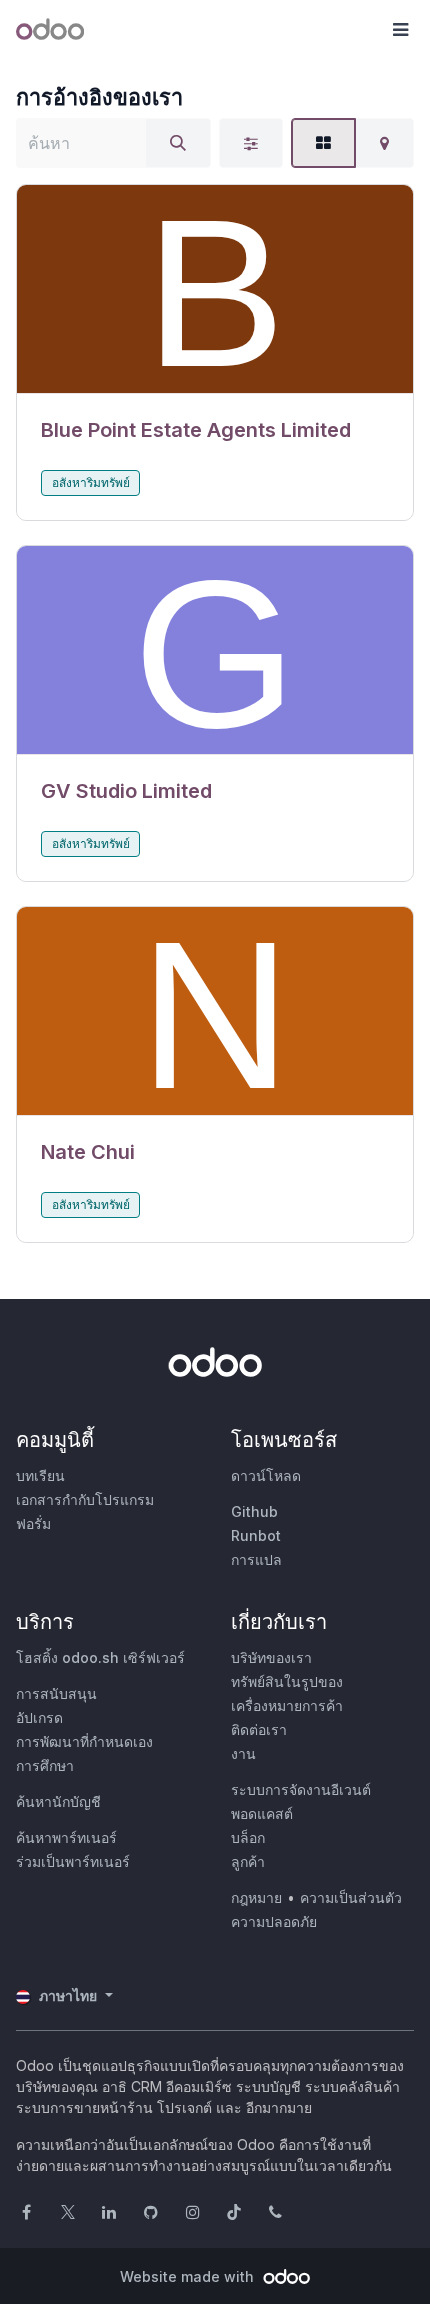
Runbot (256, 1535)
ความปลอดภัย (274, 1921)
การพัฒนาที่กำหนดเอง (84, 1741)
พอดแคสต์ (262, 1813)
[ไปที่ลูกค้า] (215, 289)
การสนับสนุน (56, 1693)
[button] (400, 30)
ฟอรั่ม (33, 1523)
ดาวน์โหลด (266, 1475)
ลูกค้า (248, 1861)
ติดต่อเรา (259, 1729)
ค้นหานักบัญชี (58, 1801)
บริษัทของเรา (271, 1657)
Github (254, 1511)
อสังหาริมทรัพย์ (91, 482)
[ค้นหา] (178, 143)
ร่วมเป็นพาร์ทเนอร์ (73, 1861)
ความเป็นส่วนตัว (351, 1897)
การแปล (256, 1559)
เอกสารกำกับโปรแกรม (85, 1499)
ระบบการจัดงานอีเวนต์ (301, 1789)
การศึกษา (45, 1765)
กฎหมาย (256, 1897)
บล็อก (248, 1837)
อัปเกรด (39, 1717)
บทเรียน (40, 1475)
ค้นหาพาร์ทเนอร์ (66, 1837)
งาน (243, 1753)
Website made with (189, 2276)
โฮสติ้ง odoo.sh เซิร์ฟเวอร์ (100, 1657)
